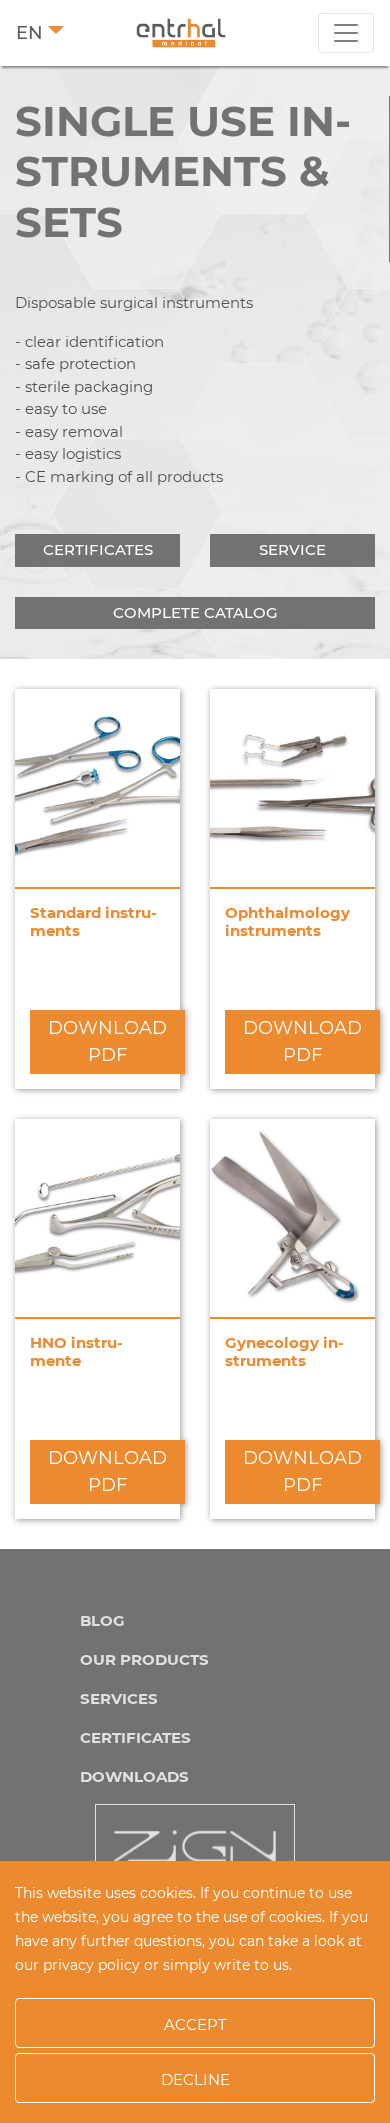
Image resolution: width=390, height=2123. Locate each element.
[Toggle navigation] (346, 33)
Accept (195, 2024)
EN (29, 33)
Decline (195, 2079)
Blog (102, 1620)
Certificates (98, 549)
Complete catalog (195, 612)
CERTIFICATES (135, 1737)
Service (292, 549)
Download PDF (107, 1041)
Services (119, 1698)
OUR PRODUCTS (144, 1659)
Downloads (134, 1776)
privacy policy (91, 1965)
